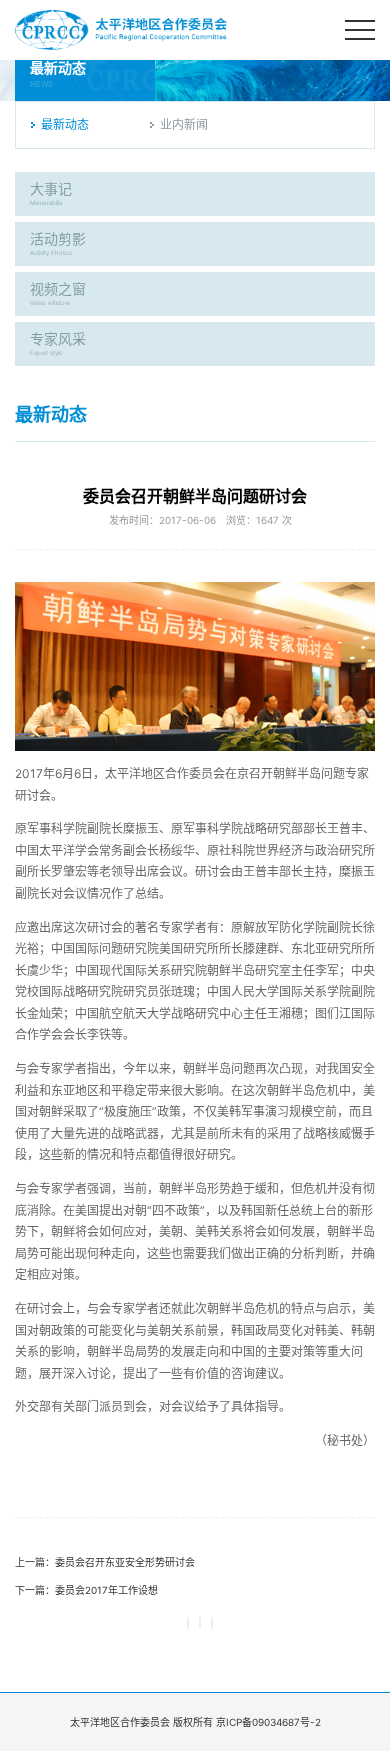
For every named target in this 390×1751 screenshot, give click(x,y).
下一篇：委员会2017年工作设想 (86, 1590)
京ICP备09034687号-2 (268, 1722)
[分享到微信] (188, 1623)
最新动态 (65, 124)
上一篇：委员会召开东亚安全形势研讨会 (105, 1562)
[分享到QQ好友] (212, 1623)
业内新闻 (184, 124)
